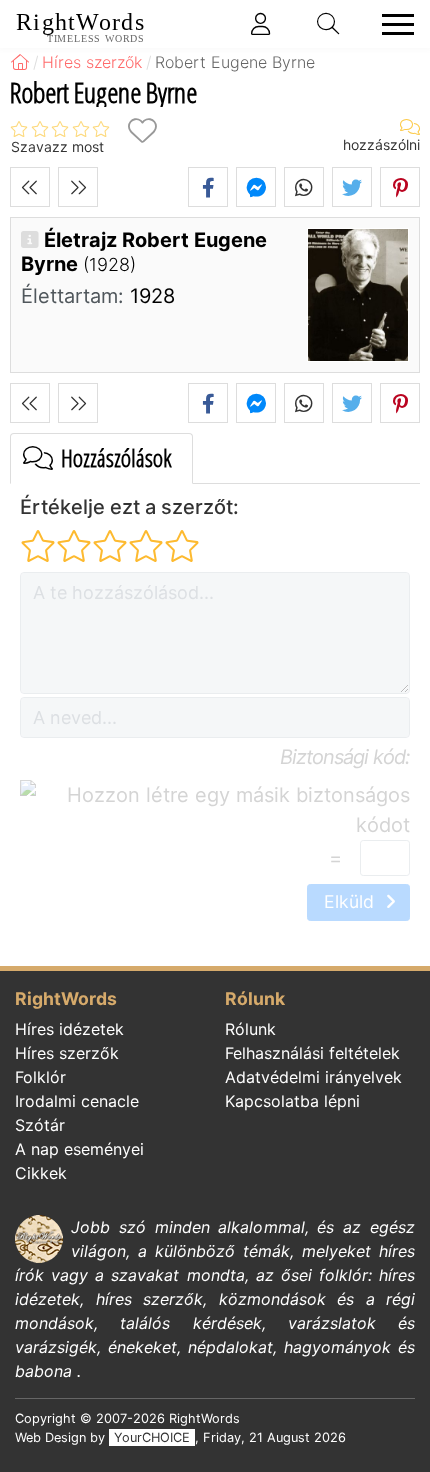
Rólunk (250, 1029)
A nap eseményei (79, 1149)
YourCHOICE (152, 1437)
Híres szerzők (67, 1053)
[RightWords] (20, 62)
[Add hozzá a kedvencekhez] (142, 130)
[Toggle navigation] (392, 24)
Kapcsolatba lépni (292, 1101)
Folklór (40, 1077)
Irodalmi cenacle (77, 1101)
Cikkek (41, 1173)
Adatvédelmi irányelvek (313, 1077)
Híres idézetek (69, 1029)
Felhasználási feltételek (312, 1053)
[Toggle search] (329, 24)
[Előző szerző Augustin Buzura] (30, 187)
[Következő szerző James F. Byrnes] (78, 187)
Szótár (40, 1125)
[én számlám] (261, 24)
